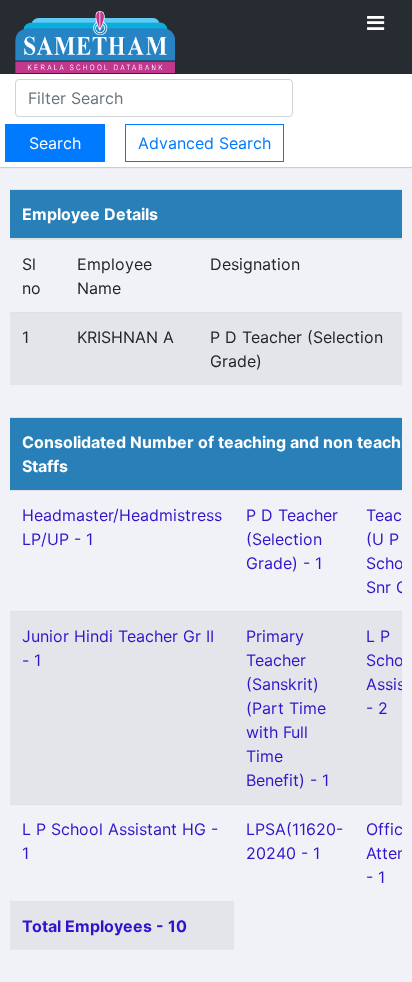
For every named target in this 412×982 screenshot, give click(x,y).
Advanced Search (204, 143)
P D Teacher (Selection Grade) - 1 (292, 539)
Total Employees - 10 (104, 926)
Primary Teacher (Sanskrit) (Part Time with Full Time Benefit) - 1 (287, 708)
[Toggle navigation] (375, 23)
